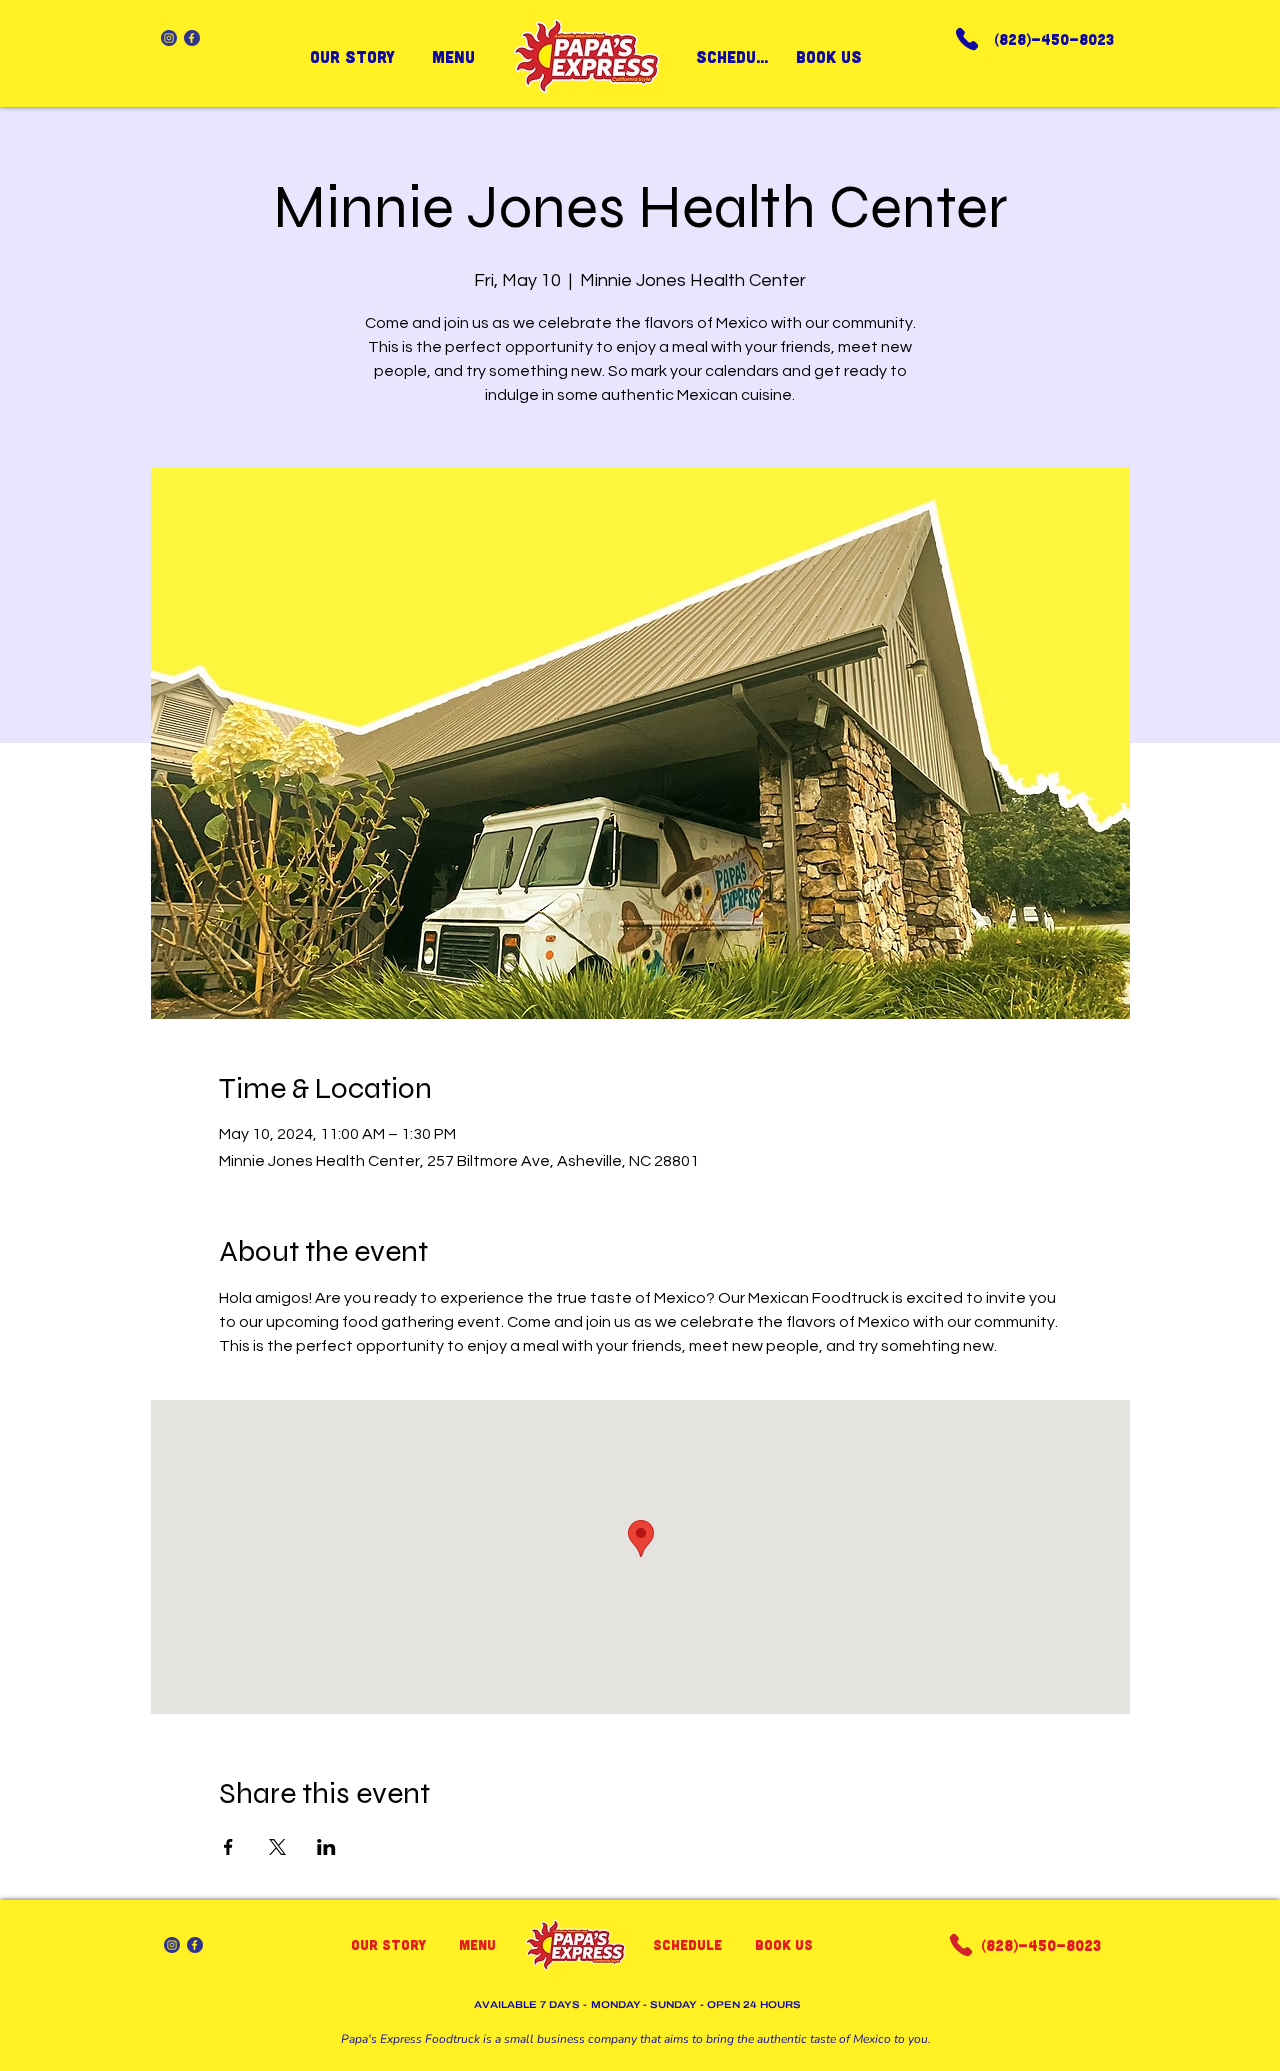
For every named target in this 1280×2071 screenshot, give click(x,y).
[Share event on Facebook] (228, 1847)
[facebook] (192, 38)
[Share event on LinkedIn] (326, 1847)
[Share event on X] (277, 1847)
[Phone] (967, 38)
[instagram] (169, 38)
